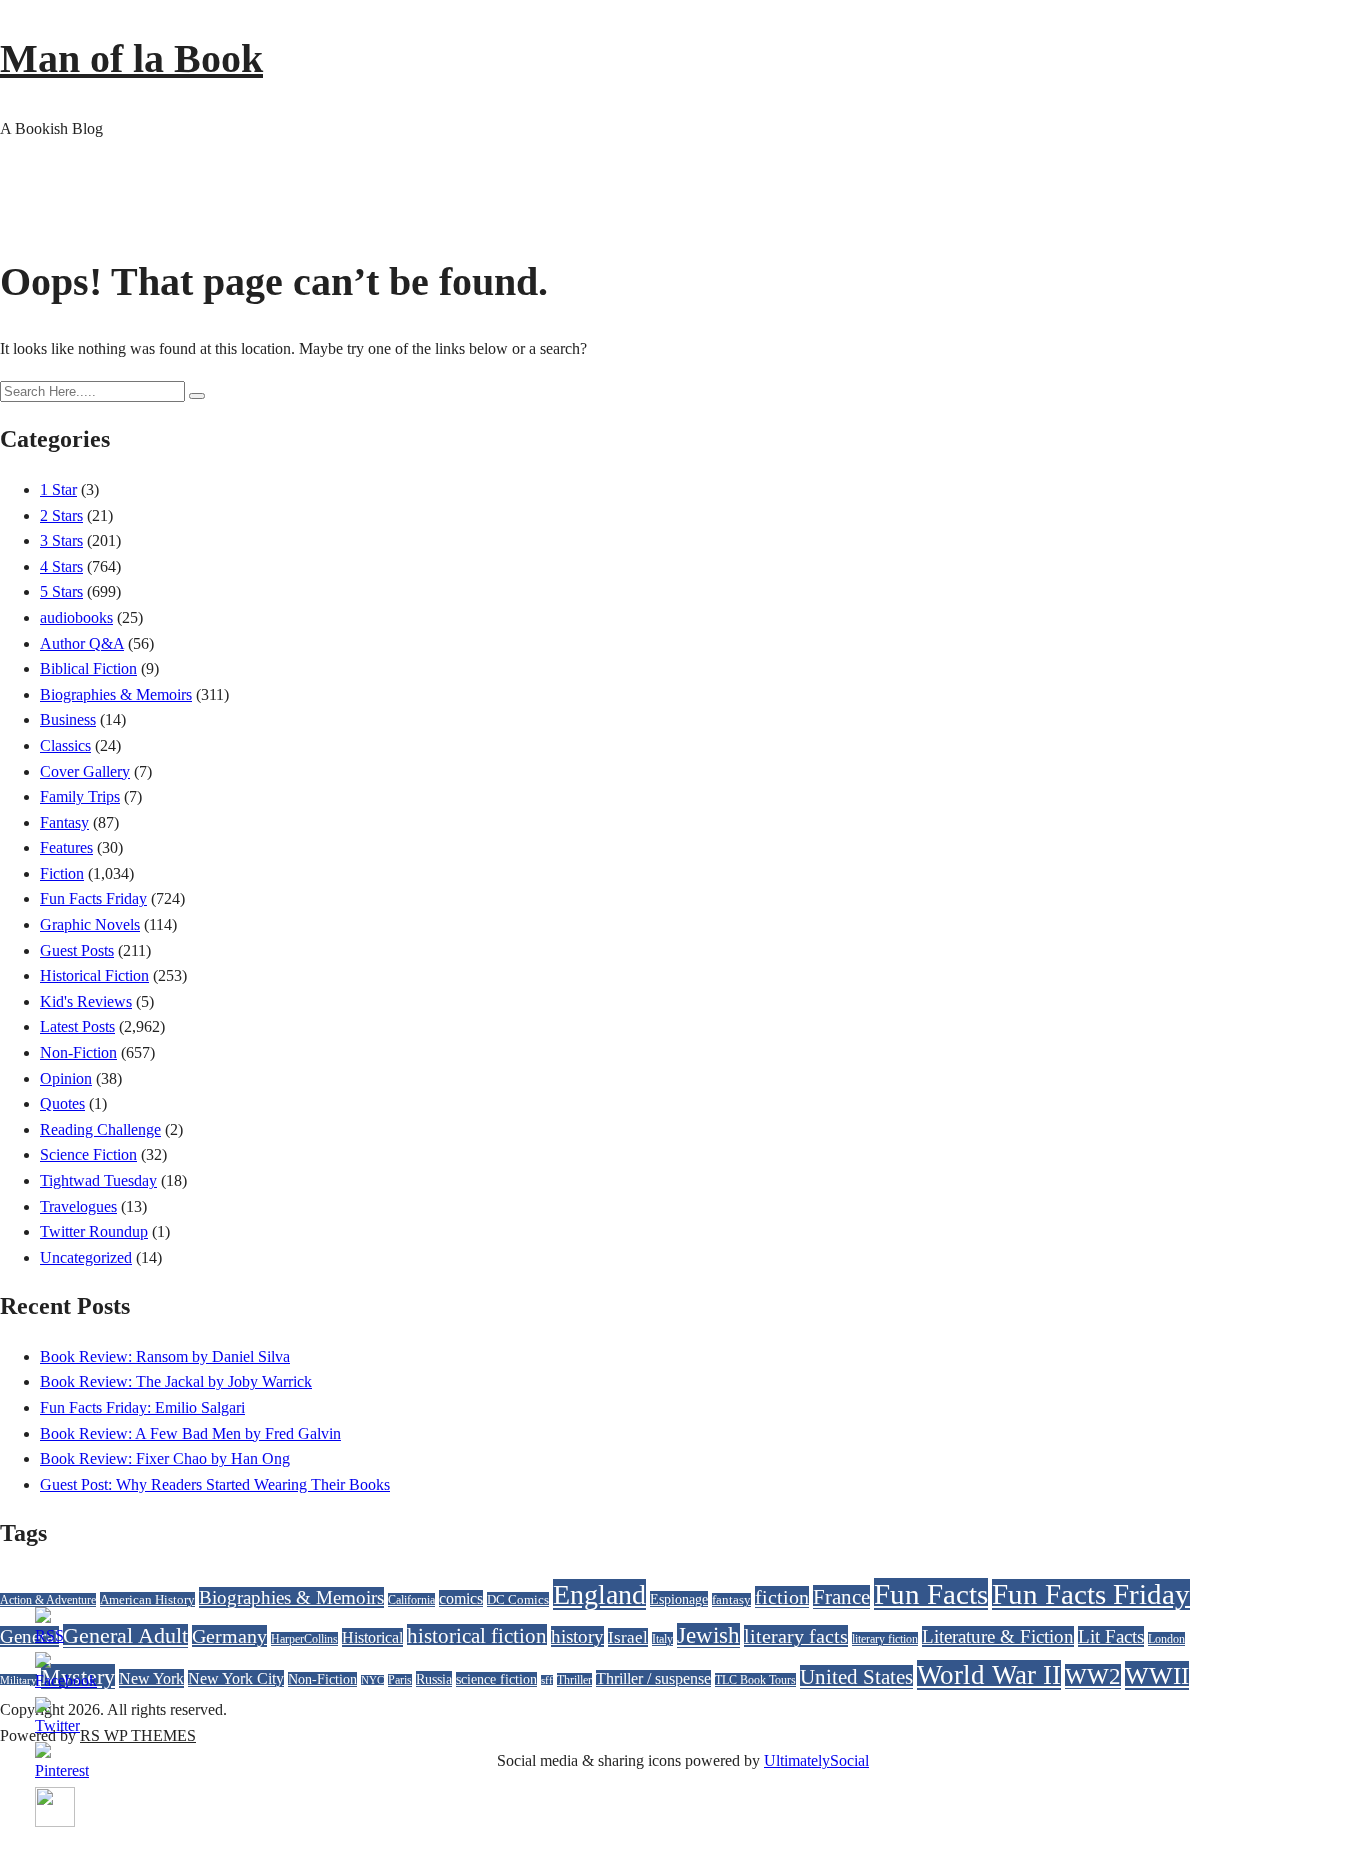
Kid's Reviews (86, 1001)
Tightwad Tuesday (98, 1180)
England (599, 1594)
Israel (628, 1637)
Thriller (574, 1680)
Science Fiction (88, 1154)
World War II (989, 1675)
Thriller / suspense (653, 1678)
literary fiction (885, 1639)
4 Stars (61, 566)
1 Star (58, 489)
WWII (1157, 1675)
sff (547, 1680)
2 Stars (61, 515)
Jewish (708, 1635)
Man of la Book (131, 58)
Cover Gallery (85, 771)
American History (147, 1599)
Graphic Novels (90, 924)
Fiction (62, 873)
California (411, 1600)
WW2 (1093, 1676)
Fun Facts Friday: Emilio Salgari (142, 1407)
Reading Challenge (100, 1129)
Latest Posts (77, 1026)
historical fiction (477, 1635)
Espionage (679, 1599)
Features (66, 847)
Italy (662, 1639)
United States (856, 1677)
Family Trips (80, 796)
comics (461, 1598)
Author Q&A (82, 643)
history (577, 1636)
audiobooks (76, 617)
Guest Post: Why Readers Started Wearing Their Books (215, 1484)
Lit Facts (1111, 1636)
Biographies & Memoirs (116, 694)
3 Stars (61, 540)
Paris (400, 1680)
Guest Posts (77, 950)
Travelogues (78, 1206)
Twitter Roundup (94, 1231)
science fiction (496, 1679)
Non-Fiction (78, 1052)
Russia (434, 1679)
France (841, 1597)
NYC (372, 1680)
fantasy (731, 1600)
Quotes (62, 1103)
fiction (782, 1597)
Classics (65, 745)
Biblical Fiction (88, 668)
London (1166, 1639)
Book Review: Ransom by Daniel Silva (165, 1356)
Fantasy (64, 822)
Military (18, 1680)
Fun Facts (931, 1594)
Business (68, 719)
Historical (372, 1637)
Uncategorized (86, 1257)
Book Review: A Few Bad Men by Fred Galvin (190, 1433)
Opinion (66, 1078)
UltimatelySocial (816, 1760)
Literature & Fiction (998, 1636)
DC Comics (518, 1599)
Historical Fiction (94, 975)
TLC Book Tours (755, 1680)
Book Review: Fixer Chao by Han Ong (165, 1458)
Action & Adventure (48, 1600)
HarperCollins (304, 1639)
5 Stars (61, 591)
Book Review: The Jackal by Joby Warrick (176, 1381)
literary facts (796, 1636)
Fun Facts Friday (93, 898)
